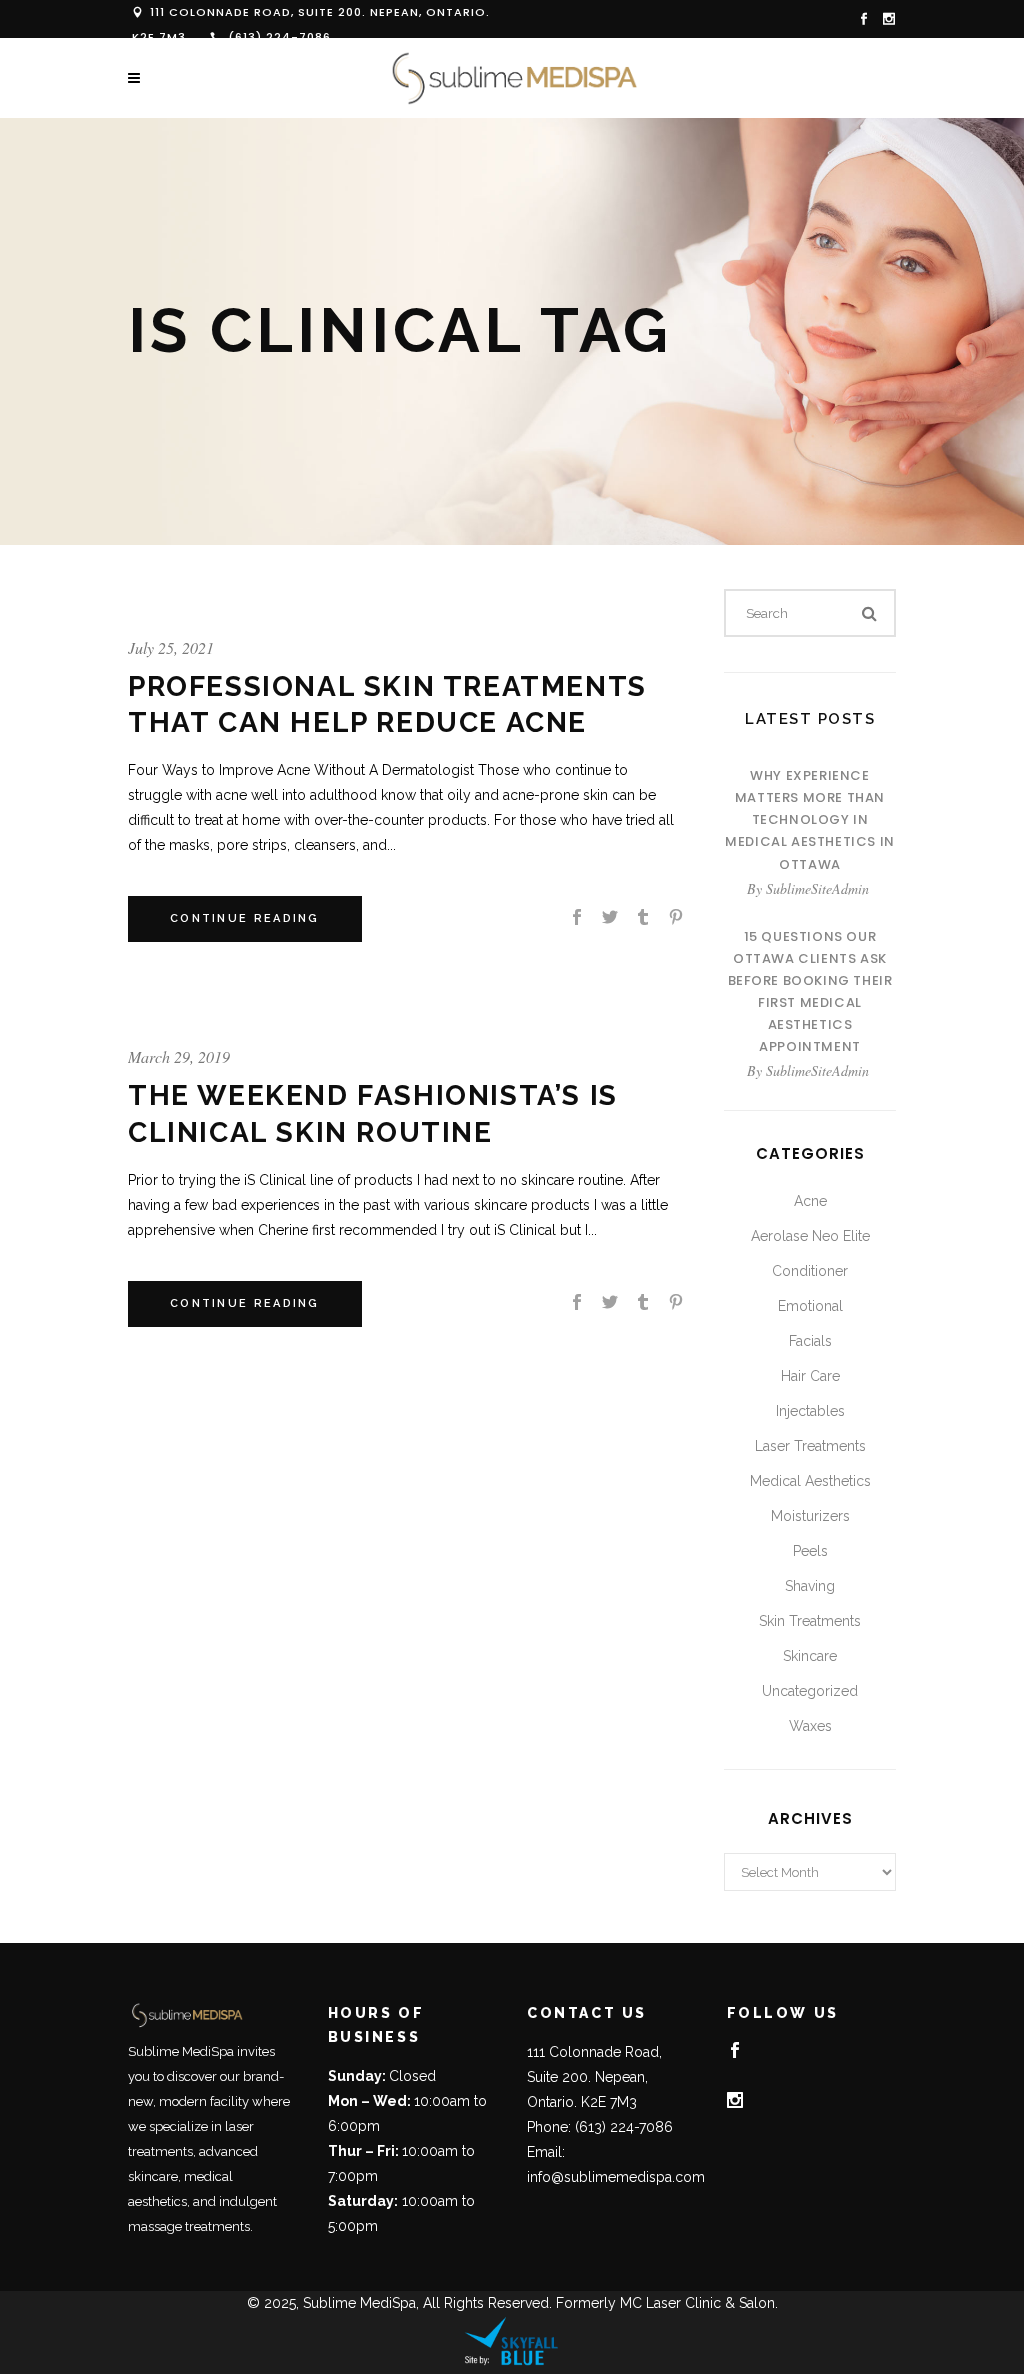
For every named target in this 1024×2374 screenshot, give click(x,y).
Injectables (810, 1411)
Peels (810, 1551)
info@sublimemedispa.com (616, 2177)
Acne (810, 1201)
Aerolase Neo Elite (810, 1236)
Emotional (810, 1306)
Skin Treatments (810, 1621)
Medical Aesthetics (810, 1481)
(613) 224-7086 (279, 37)
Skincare (810, 1656)
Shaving (810, 1586)
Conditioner (810, 1271)
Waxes (810, 1726)
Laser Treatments (810, 1446)
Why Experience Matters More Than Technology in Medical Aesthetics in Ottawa (810, 819)
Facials (810, 1341)
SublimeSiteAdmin (817, 888)
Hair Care (810, 1376)
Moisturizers (810, 1516)
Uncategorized (810, 1691)
